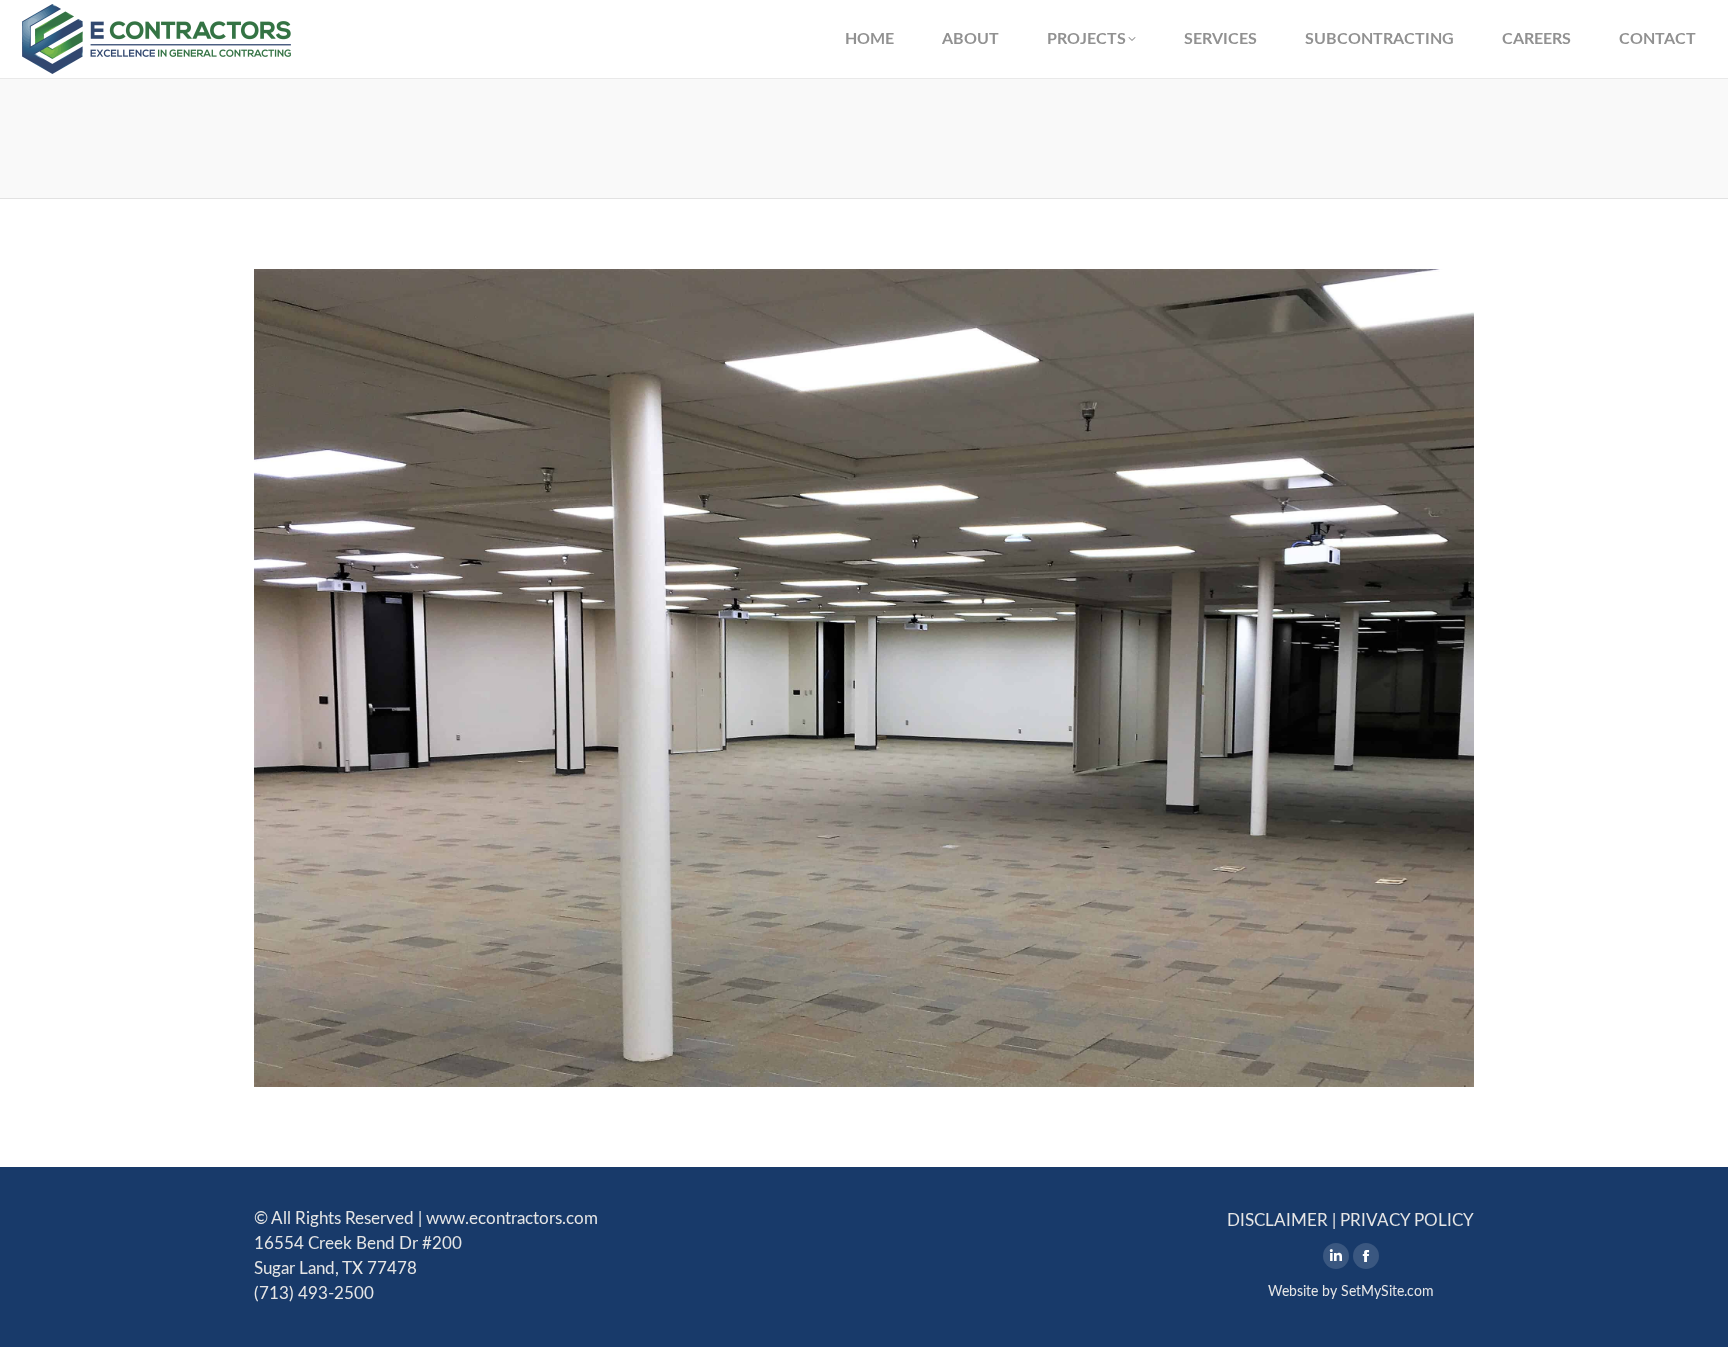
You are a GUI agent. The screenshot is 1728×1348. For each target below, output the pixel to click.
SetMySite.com (1387, 1292)
